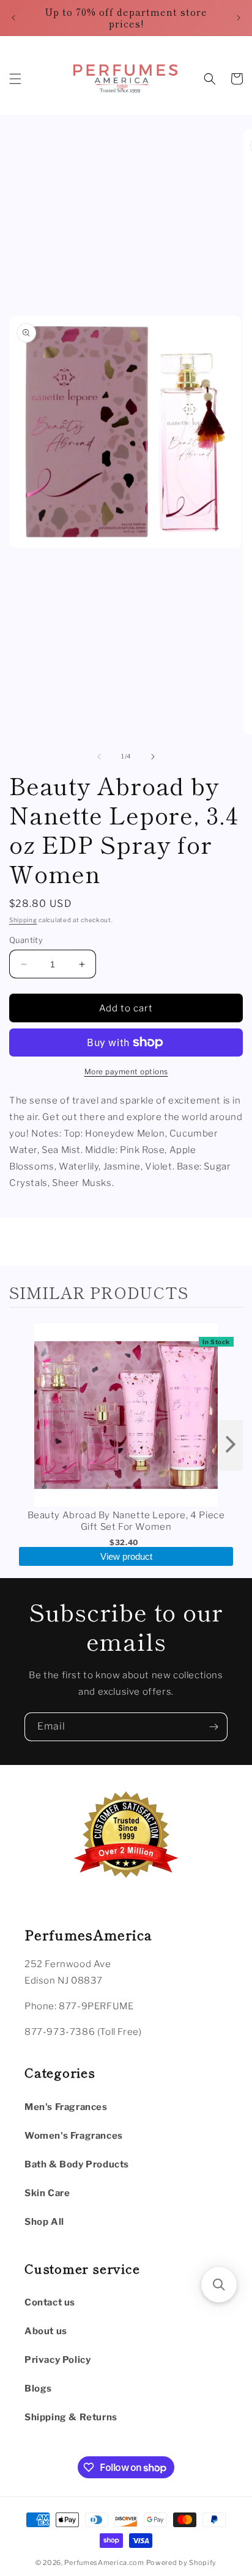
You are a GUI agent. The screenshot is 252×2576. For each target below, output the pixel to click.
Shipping (23, 920)
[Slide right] (153, 757)
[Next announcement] (239, 18)
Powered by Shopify (182, 2563)
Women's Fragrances (74, 2136)
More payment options (126, 1072)
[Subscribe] (213, 1727)
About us (46, 2331)
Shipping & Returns (71, 2417)
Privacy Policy (57, 2360)
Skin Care (47, 2193)
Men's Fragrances (66, 2107)
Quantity (26, 940)
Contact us (50, 2302)
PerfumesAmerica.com (104, 2563)
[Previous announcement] (13, 18)
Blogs (38, 2389)
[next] (231, 1445)
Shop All (44, 2222)
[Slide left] (99, 757)
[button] (15, 79)
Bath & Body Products (77, 2164)
